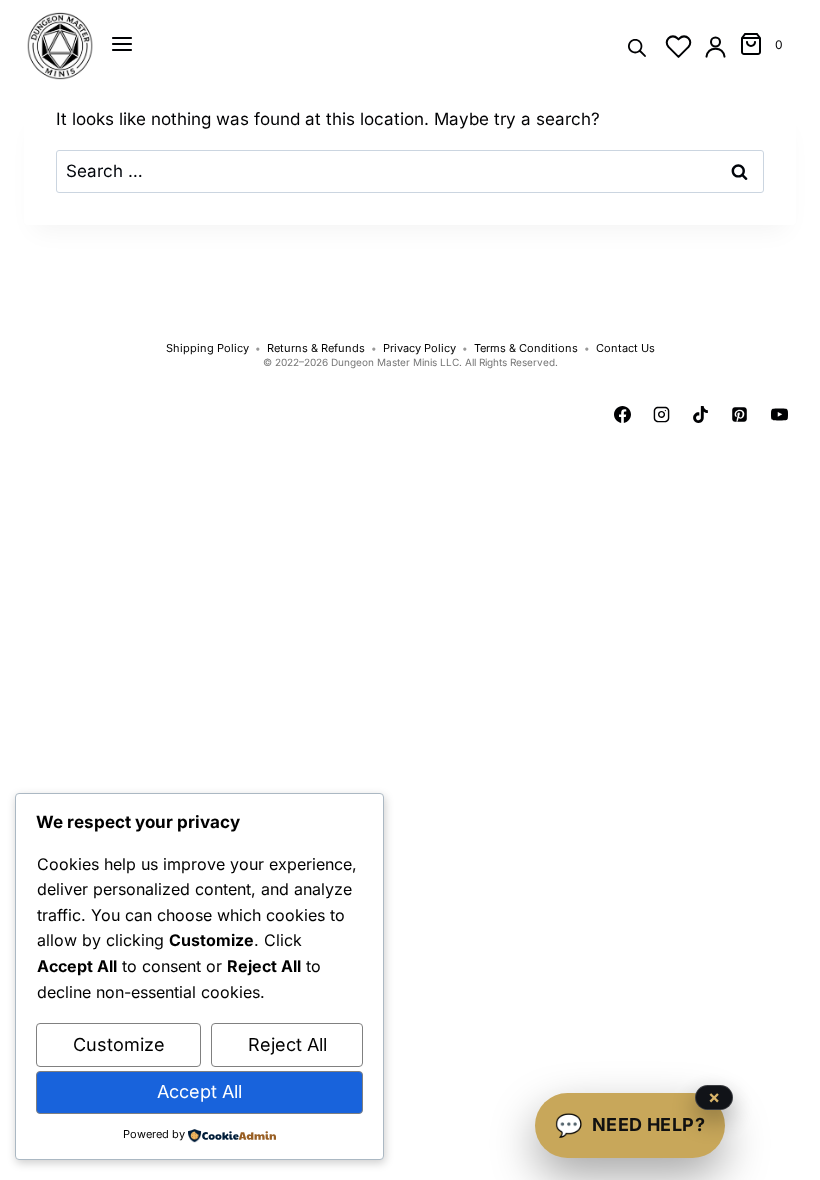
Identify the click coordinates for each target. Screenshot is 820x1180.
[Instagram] (662, 415)
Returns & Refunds (316, 348)
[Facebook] (623, 415)
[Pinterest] (740, 415)
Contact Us (625, 348)
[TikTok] (701, 415)
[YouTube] (779, 415)
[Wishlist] (678, 46)
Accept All (199, 1091)
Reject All (287, 1044)
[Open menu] (122, 44)
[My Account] (715, 46)
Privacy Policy (419, 348)
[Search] (637, 46)
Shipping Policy (207, 348)
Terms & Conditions (526, 348)
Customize (119, 1044)
